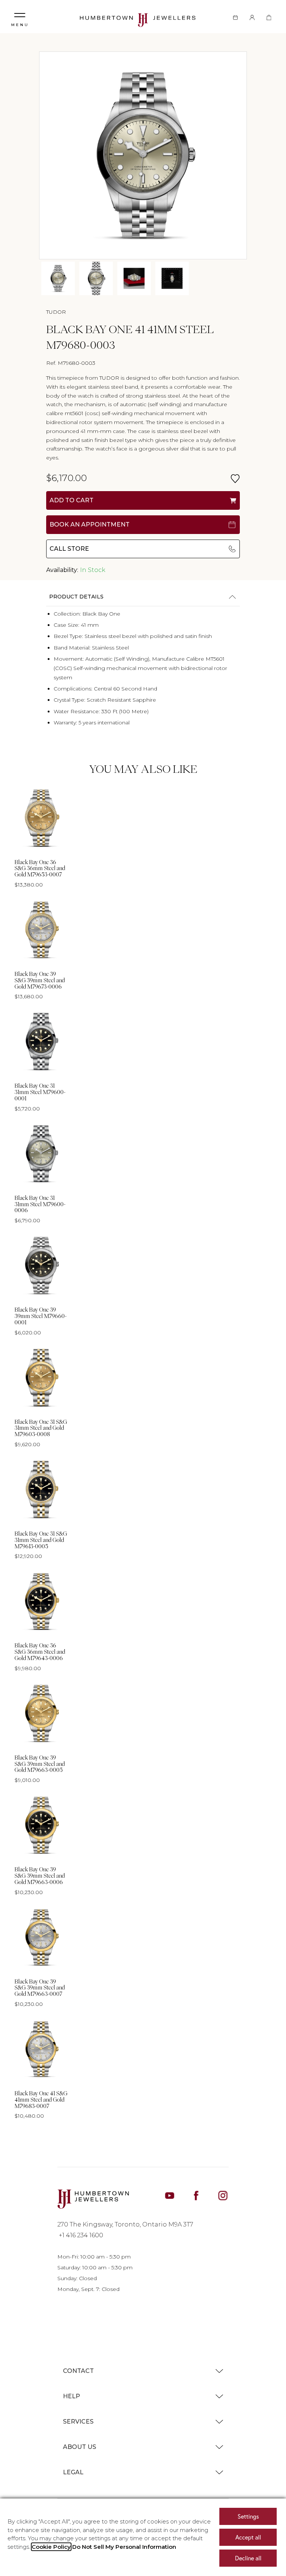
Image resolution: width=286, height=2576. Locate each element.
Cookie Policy (51, 2547)
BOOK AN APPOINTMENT (90, 524)
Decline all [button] (248, 2558)
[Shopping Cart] (269, 17)
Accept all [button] (248, 2537)
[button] (20, 17)
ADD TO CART (71, 500)
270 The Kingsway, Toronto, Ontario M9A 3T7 (125, 2224)
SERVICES (78, 2422)
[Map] (235, 17)
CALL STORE (69, 549)
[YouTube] (170, 2195)
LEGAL (73, 2472)
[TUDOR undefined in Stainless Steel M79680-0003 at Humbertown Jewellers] (58, 278)
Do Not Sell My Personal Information (124, 2547)
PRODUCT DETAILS (76, 597)
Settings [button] (248, 2516)
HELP (71, 2396)
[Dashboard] (252, 17)
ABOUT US (80, 2447)
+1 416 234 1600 (80, 2235)
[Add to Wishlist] (235, 479)
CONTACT (78, 2371)
